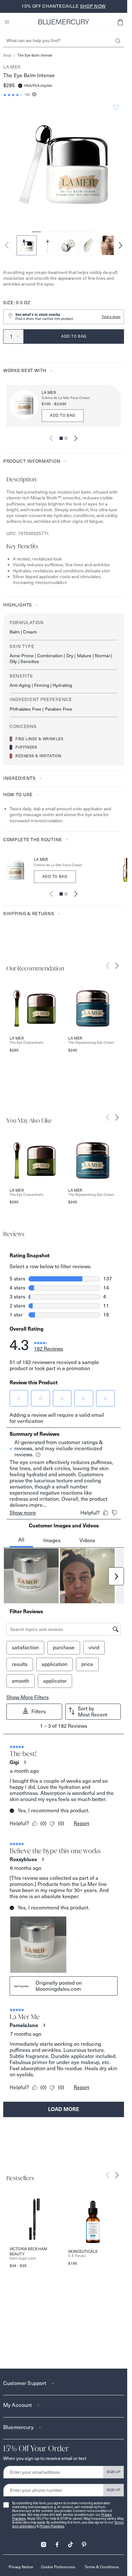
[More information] (33, 95)
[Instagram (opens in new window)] (44, 2542)
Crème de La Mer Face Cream (66, 398)
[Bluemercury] (64, 22)
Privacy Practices (52, 2526)
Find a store (111, 317)
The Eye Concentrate (26, 1043)
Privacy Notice (21, 2567)
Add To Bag (55, 876)
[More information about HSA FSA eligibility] (20, 86)
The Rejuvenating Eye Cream (91, 1043)
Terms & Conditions (102, 2567)
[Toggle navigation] (7, 22)
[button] (120, 22)
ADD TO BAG (63, 415)
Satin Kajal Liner (23, 2258)
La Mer (12, 67)
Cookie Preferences (58, 2567)
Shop (7, 55)
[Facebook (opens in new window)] (57, 2542)
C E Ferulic (77, 2256)
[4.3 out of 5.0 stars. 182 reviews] (13, 95)
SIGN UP (114, 2472)
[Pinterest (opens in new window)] (84, 2542)
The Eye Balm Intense (35, 55)
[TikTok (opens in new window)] (70, 2542)
